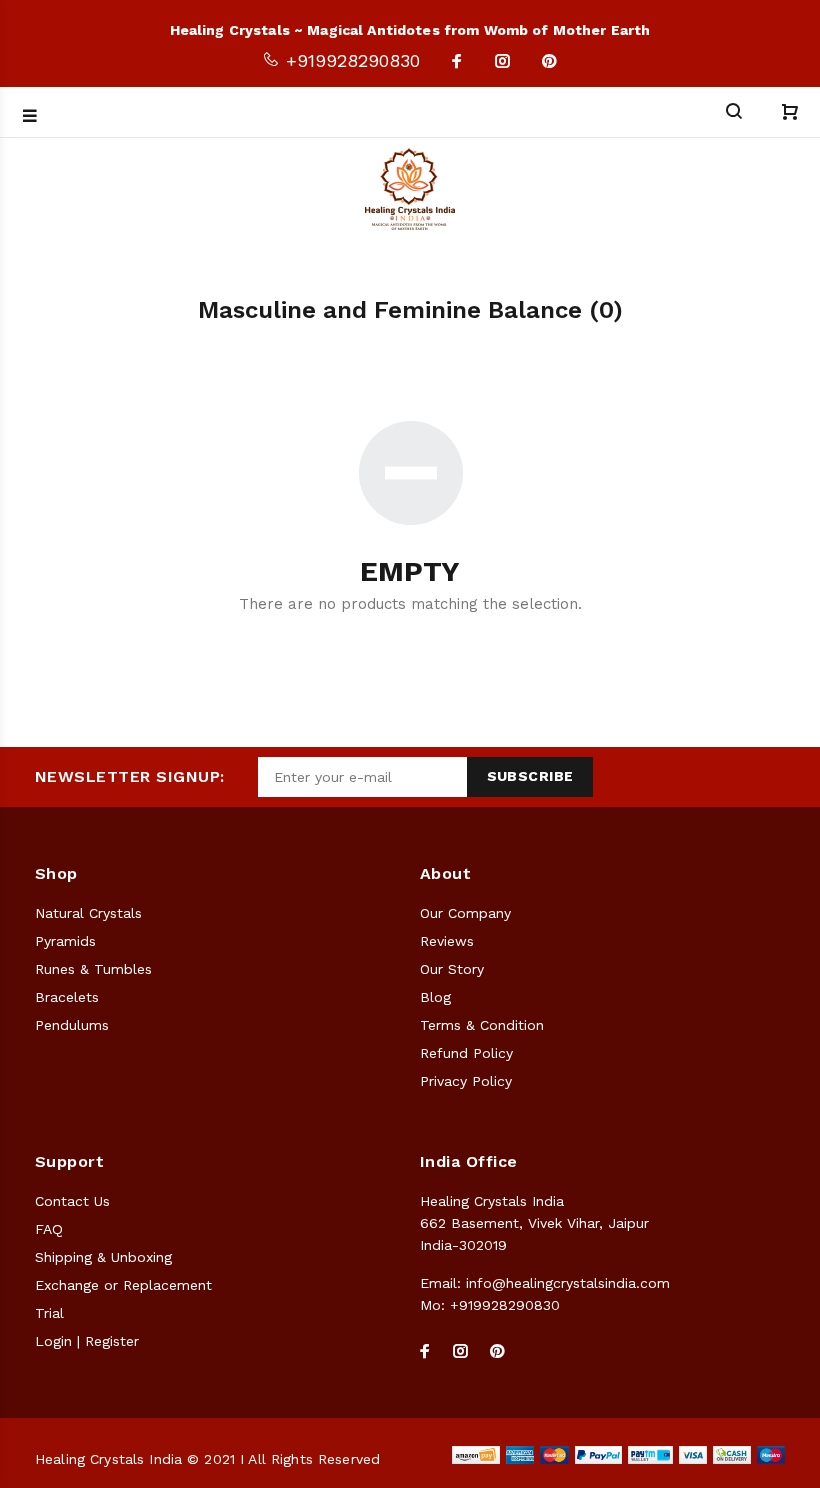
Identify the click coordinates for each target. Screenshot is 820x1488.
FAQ (49, 1229)
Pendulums (72, 1025)
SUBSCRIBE (530, 776)
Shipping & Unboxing (103, 1257)
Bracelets (67, 997)
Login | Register (87, 1341)
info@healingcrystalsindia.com (568, 1283)
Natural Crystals (88, 913)
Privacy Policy (466, 1081)
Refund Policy (466, 1053)
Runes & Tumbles (93, 969)
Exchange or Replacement (123, 1285)
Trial (49, 1313)
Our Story (452, 969)
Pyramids (65, 941)
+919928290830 (350, 60)
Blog (435, 997)
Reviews (447, 941)
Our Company (465, 913)
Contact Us (72, 1201)
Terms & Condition (482, 1025)
